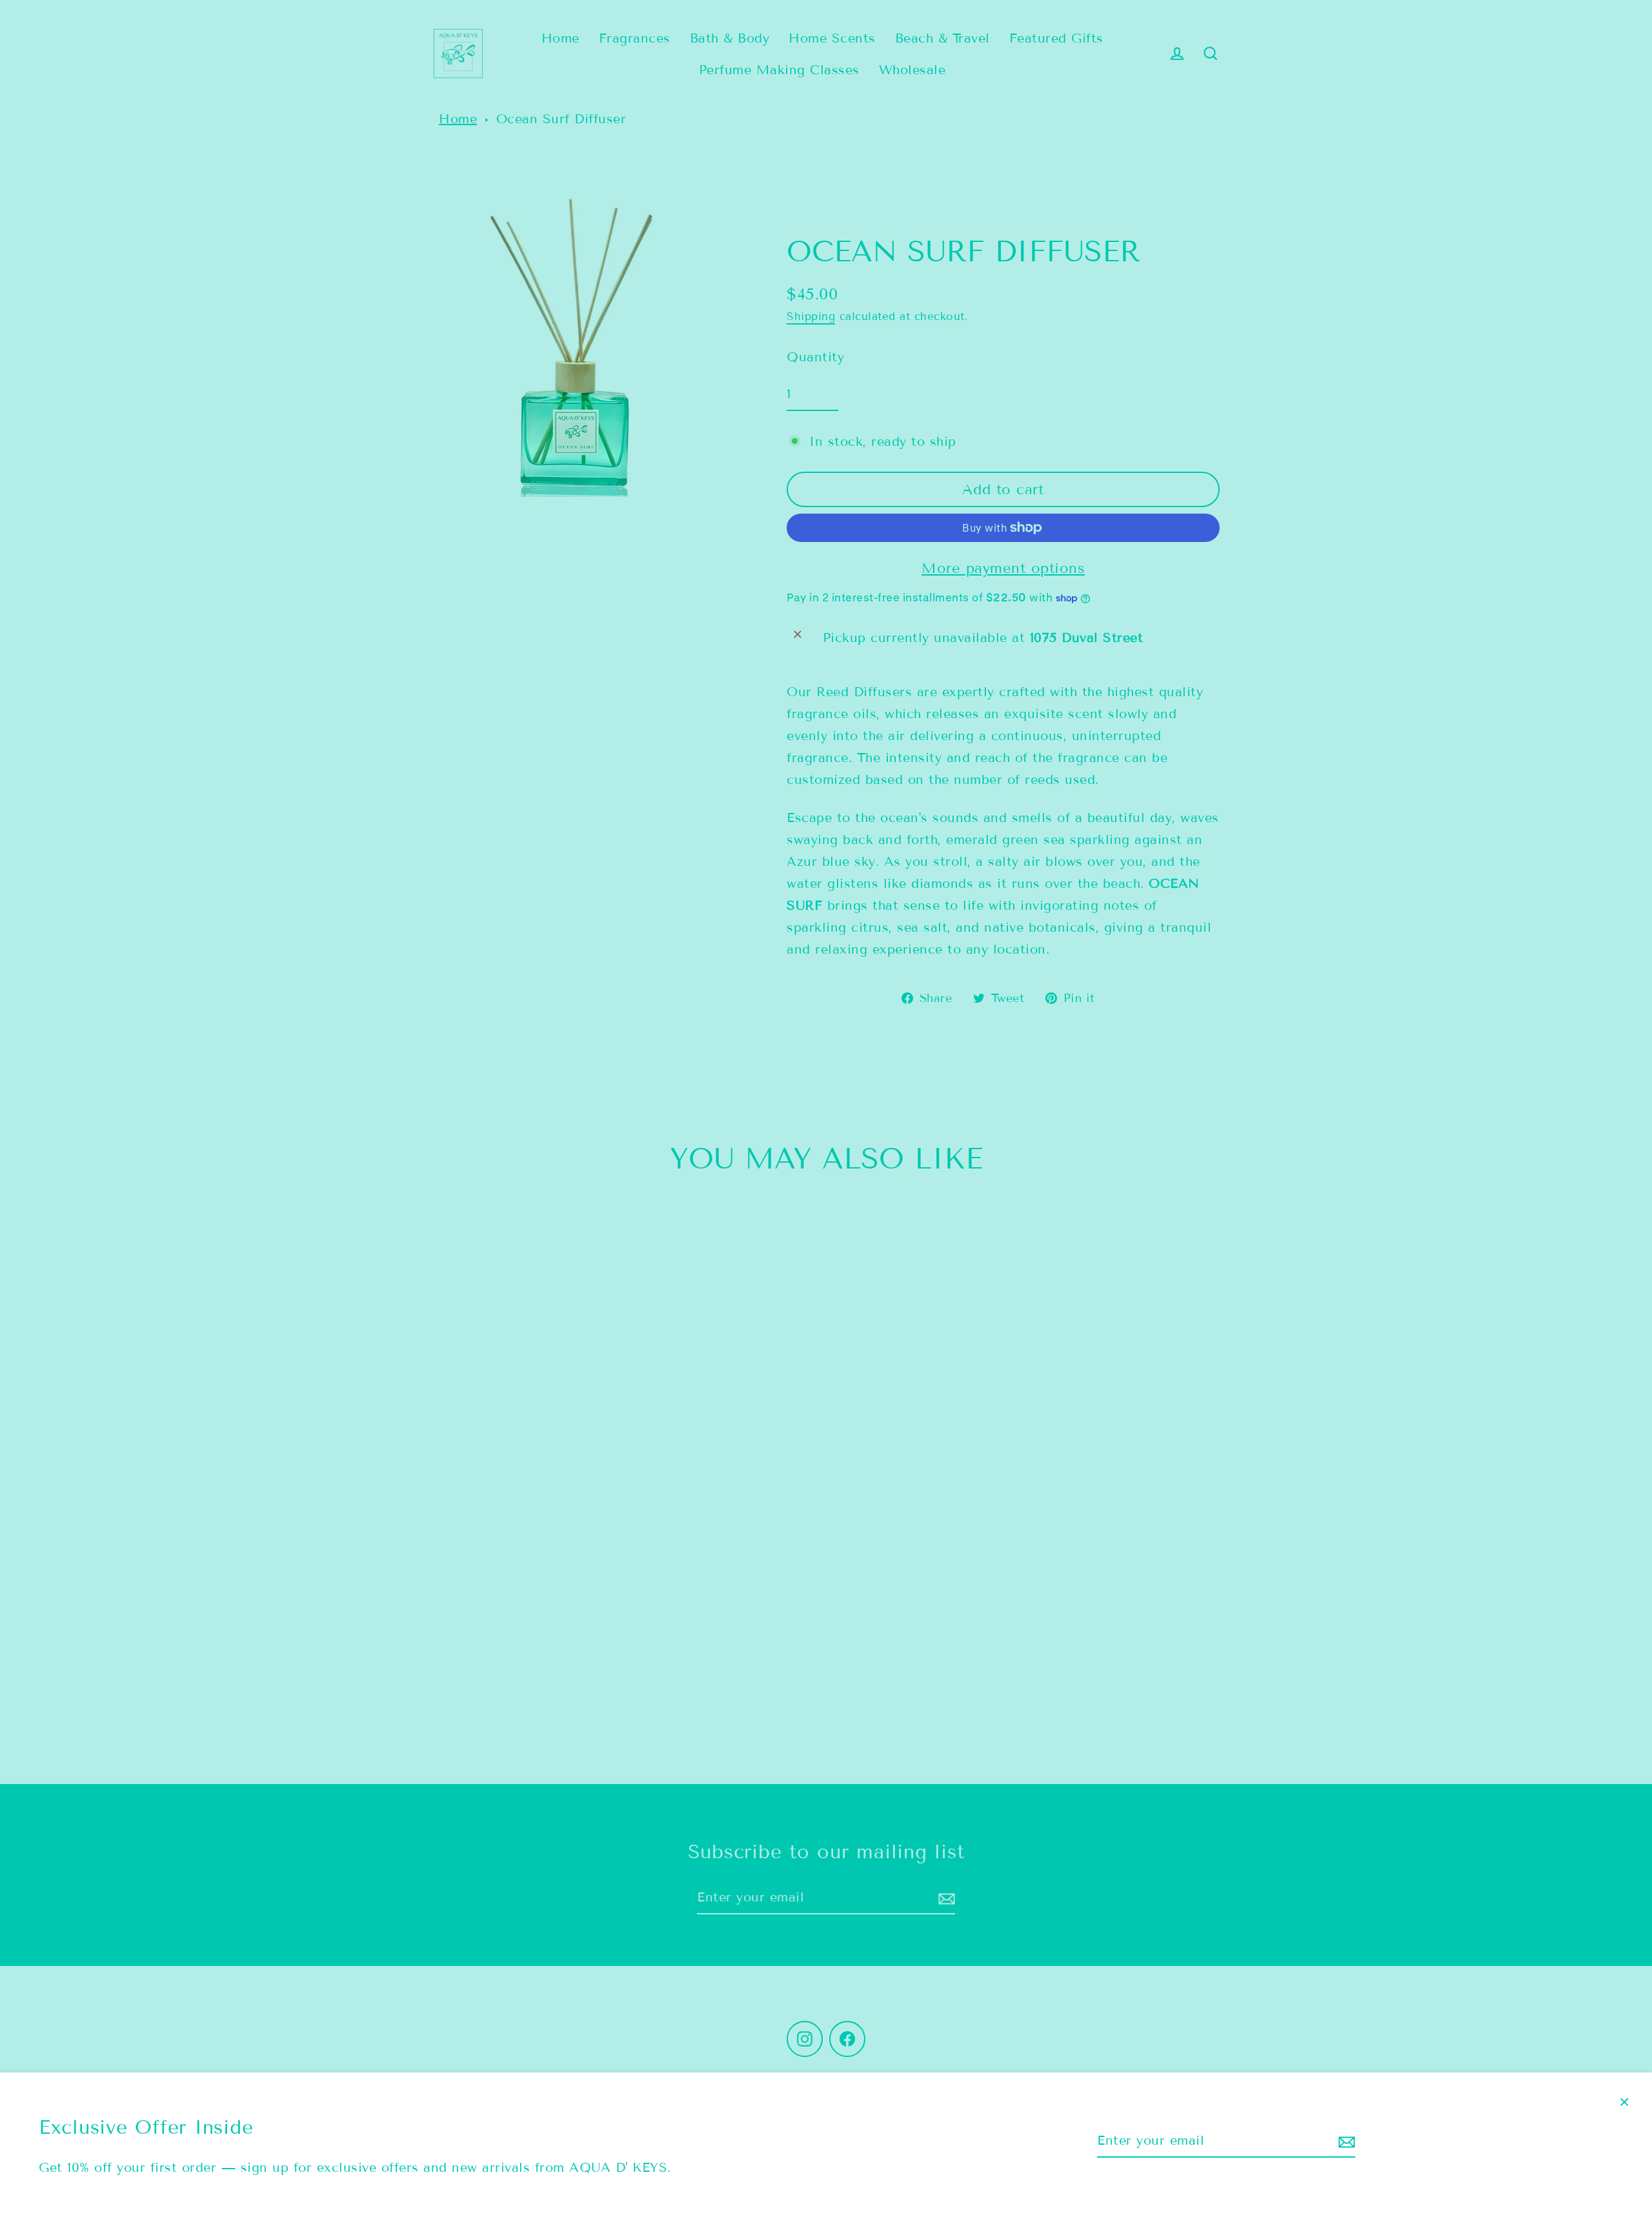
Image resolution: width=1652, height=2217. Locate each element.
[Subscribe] (1345, 2141)
